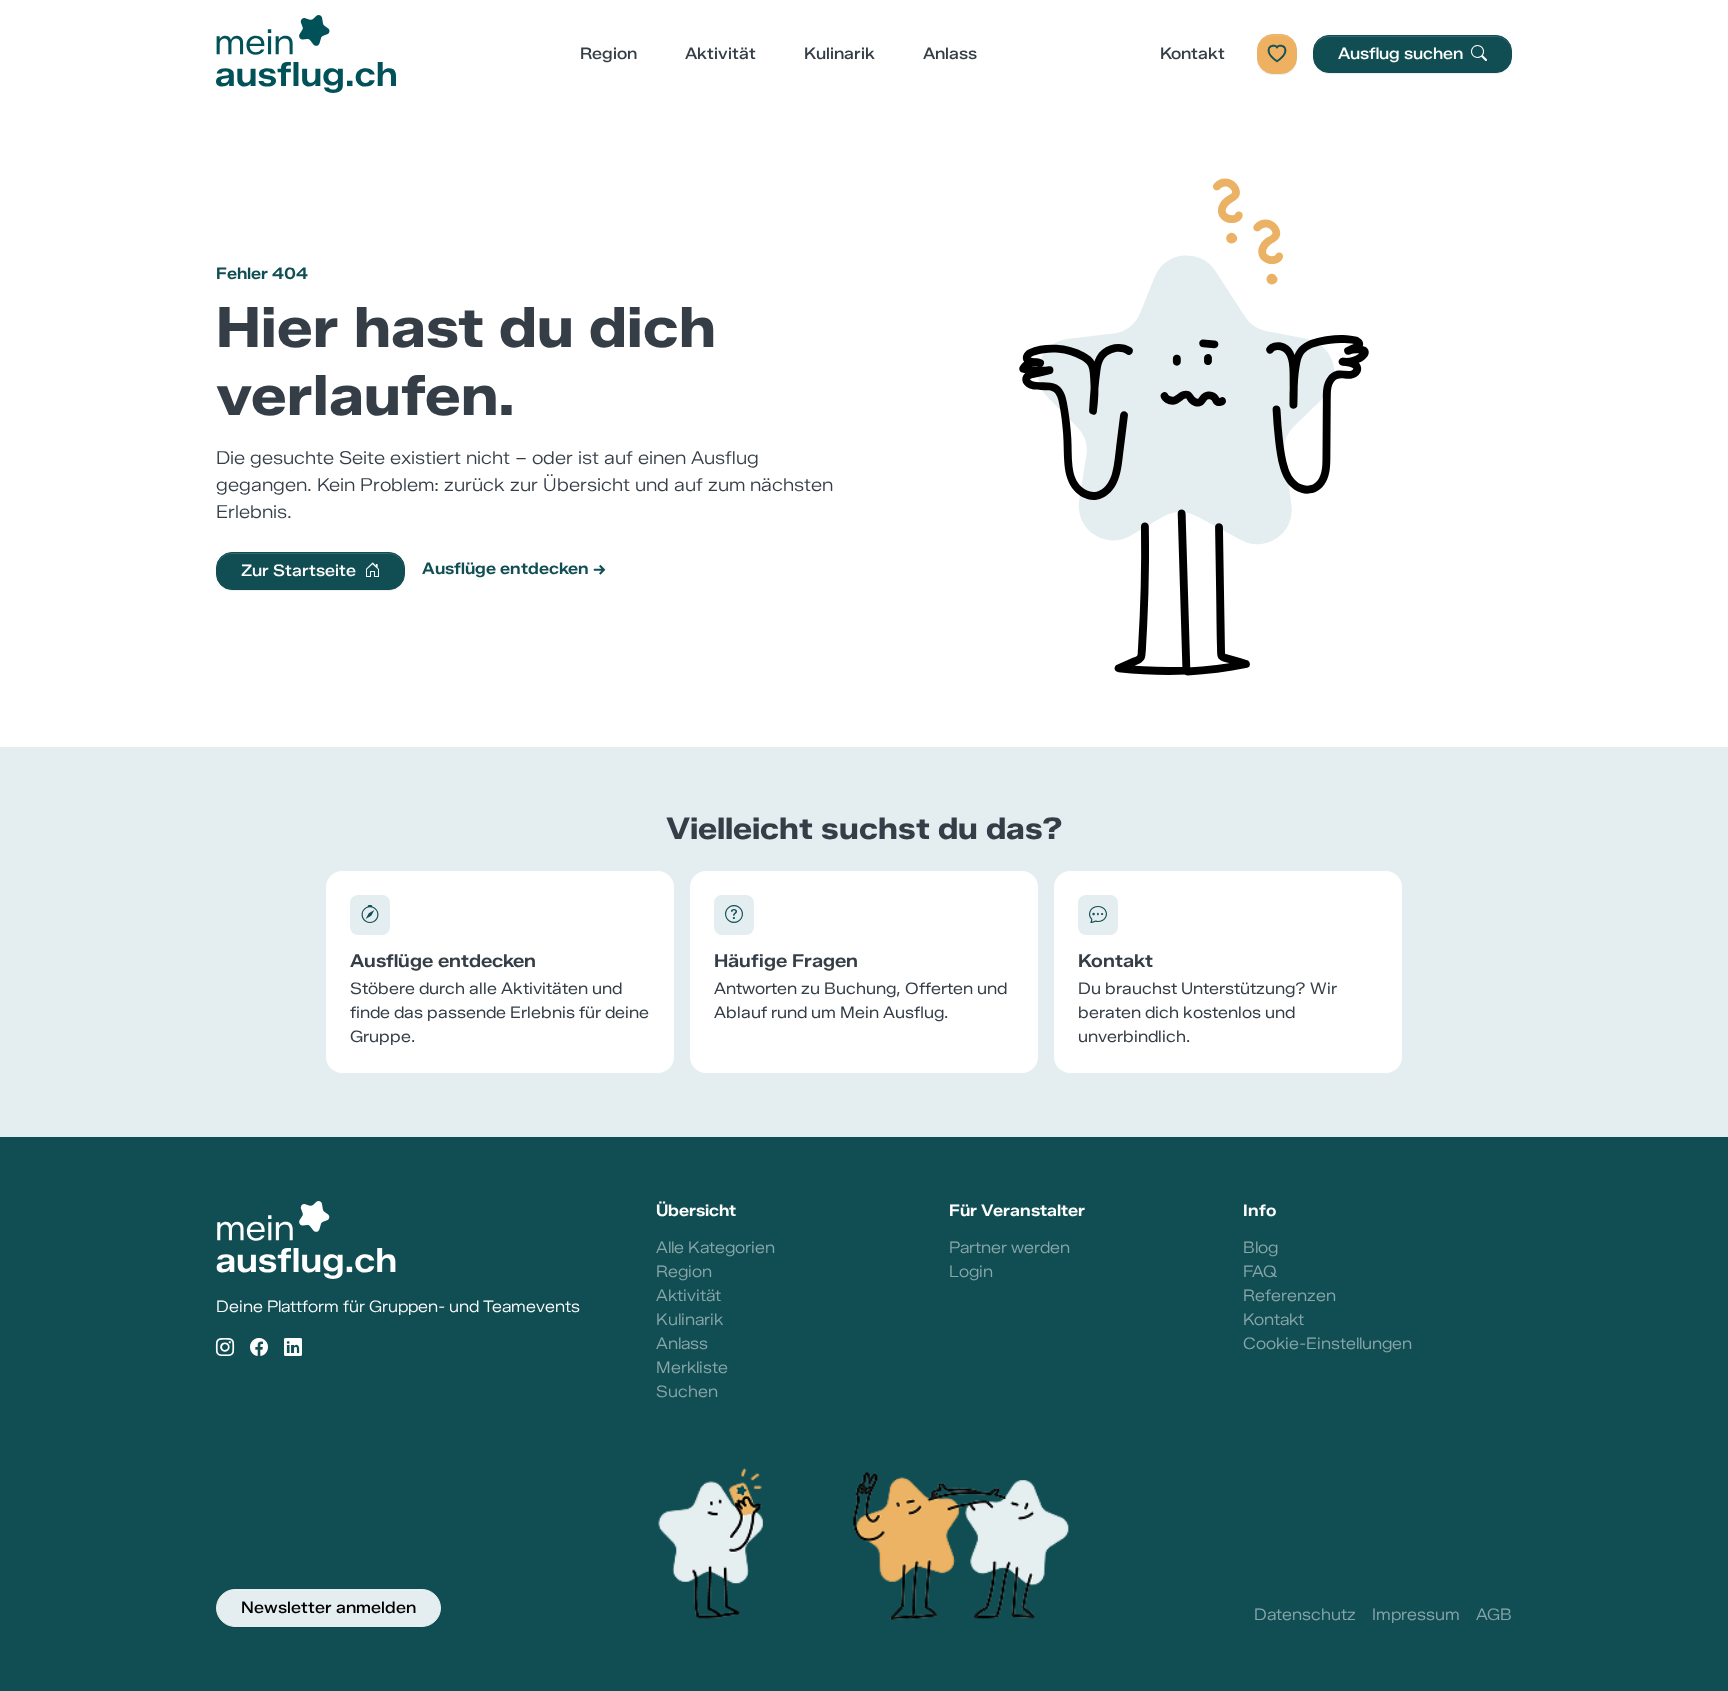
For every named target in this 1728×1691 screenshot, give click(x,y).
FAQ (1260, 1271)
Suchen (687, 1391)
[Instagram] (225, 1348)
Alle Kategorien (715, 1247)
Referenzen (1289, 1295)
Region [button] (608, 53)
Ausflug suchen (1402, 53)
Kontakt (1192, 53)
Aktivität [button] (720, 53)
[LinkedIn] (293, 1348)
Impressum (1416, 1614)
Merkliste (692, 1367)
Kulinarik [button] (839, 53)
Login (971, 1271)
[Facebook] (259, 1348)
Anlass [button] (950, 53)
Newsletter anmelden (328, 1607)
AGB (1494, 1614)
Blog (1260, 1247)
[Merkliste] (1277, 54)
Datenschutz (1305, 1614)
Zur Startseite (300, 570)
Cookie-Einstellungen (1327, 1343)
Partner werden (1009, 1247)
